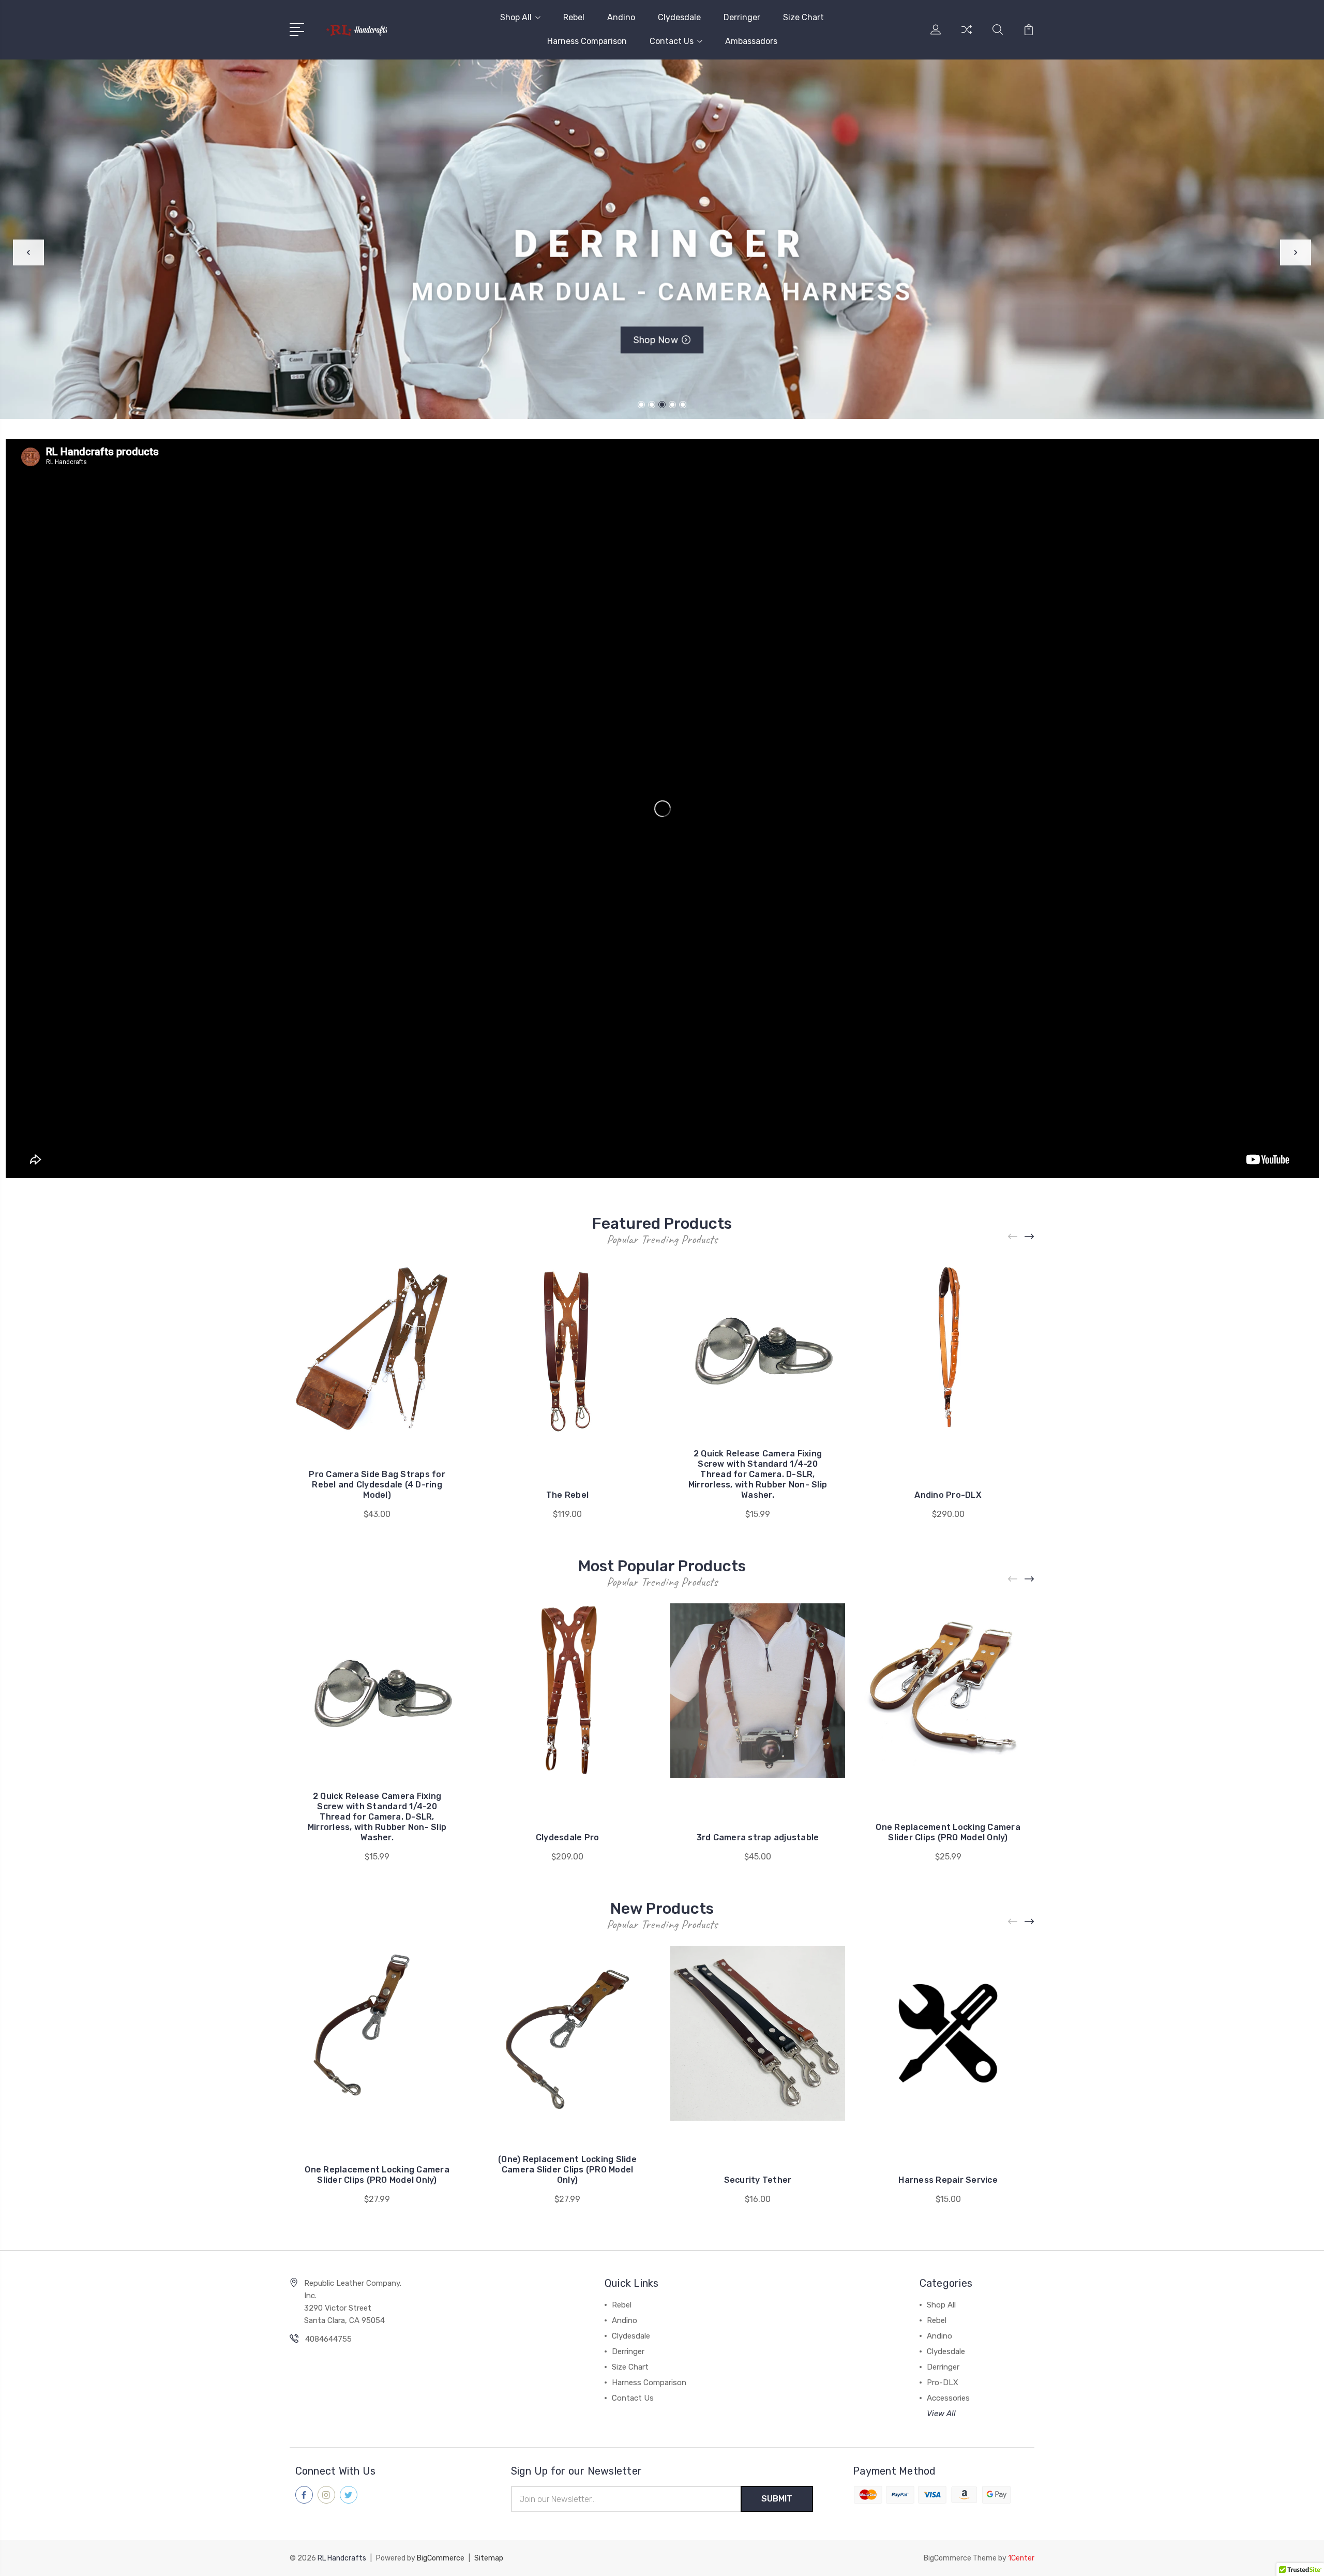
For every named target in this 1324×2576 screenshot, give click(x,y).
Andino (621, 17)
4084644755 (328, 2339)
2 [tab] (652, 405)
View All (941, 2414)
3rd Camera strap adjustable (758, 1837)
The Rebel (567, 1495)
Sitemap (489, 2558)
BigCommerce (441, 2558)
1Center (1021, 2558)
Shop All (516, 17)
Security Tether (758, 2180)
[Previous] (28, 252)
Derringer (742, 17)
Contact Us (672, 41)
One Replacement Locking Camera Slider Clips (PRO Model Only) (948, 1832)
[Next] (1296, 252)
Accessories (948, 2398)
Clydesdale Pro (568, 1837)
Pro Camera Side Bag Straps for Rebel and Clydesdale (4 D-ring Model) (377, 1485)
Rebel (574, 17)
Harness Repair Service (948, 2180)
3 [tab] (662, 405)
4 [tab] (672, 405)
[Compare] (967, 36)
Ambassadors (751, 41)
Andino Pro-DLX (948, 1495)
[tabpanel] (662, 239)
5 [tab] (683, 405)
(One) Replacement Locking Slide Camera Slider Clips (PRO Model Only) (567, 2170)
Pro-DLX (943, 2383)
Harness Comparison (587, 41)
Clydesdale (679, 17)
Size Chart (803, 17)
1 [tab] (641, 405)
